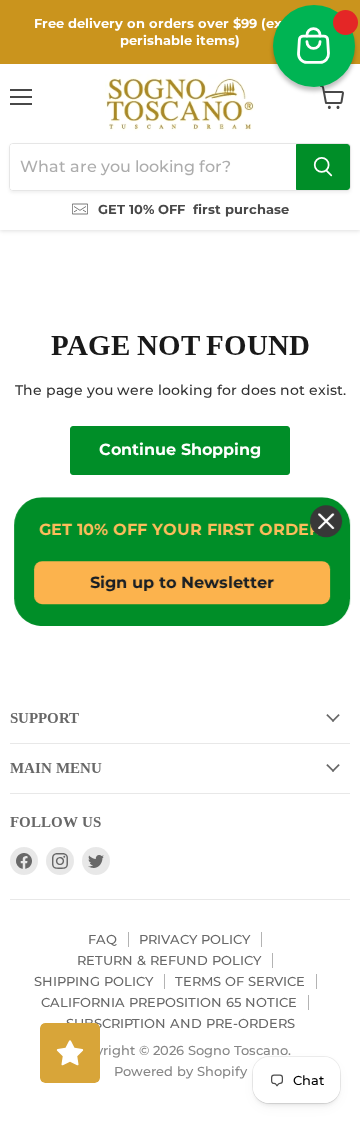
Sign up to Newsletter (180, 582)
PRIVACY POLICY (194, 939)
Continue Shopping (180, 449)
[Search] (323, 167)
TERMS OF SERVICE (240, 981)
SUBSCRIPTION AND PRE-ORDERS (180, 1023)
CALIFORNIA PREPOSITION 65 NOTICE (169, 1002)
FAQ (102, 939)
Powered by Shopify (180, 1071)
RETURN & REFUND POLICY (169, 960)
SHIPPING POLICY (93, 981)
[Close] (324, 521)
